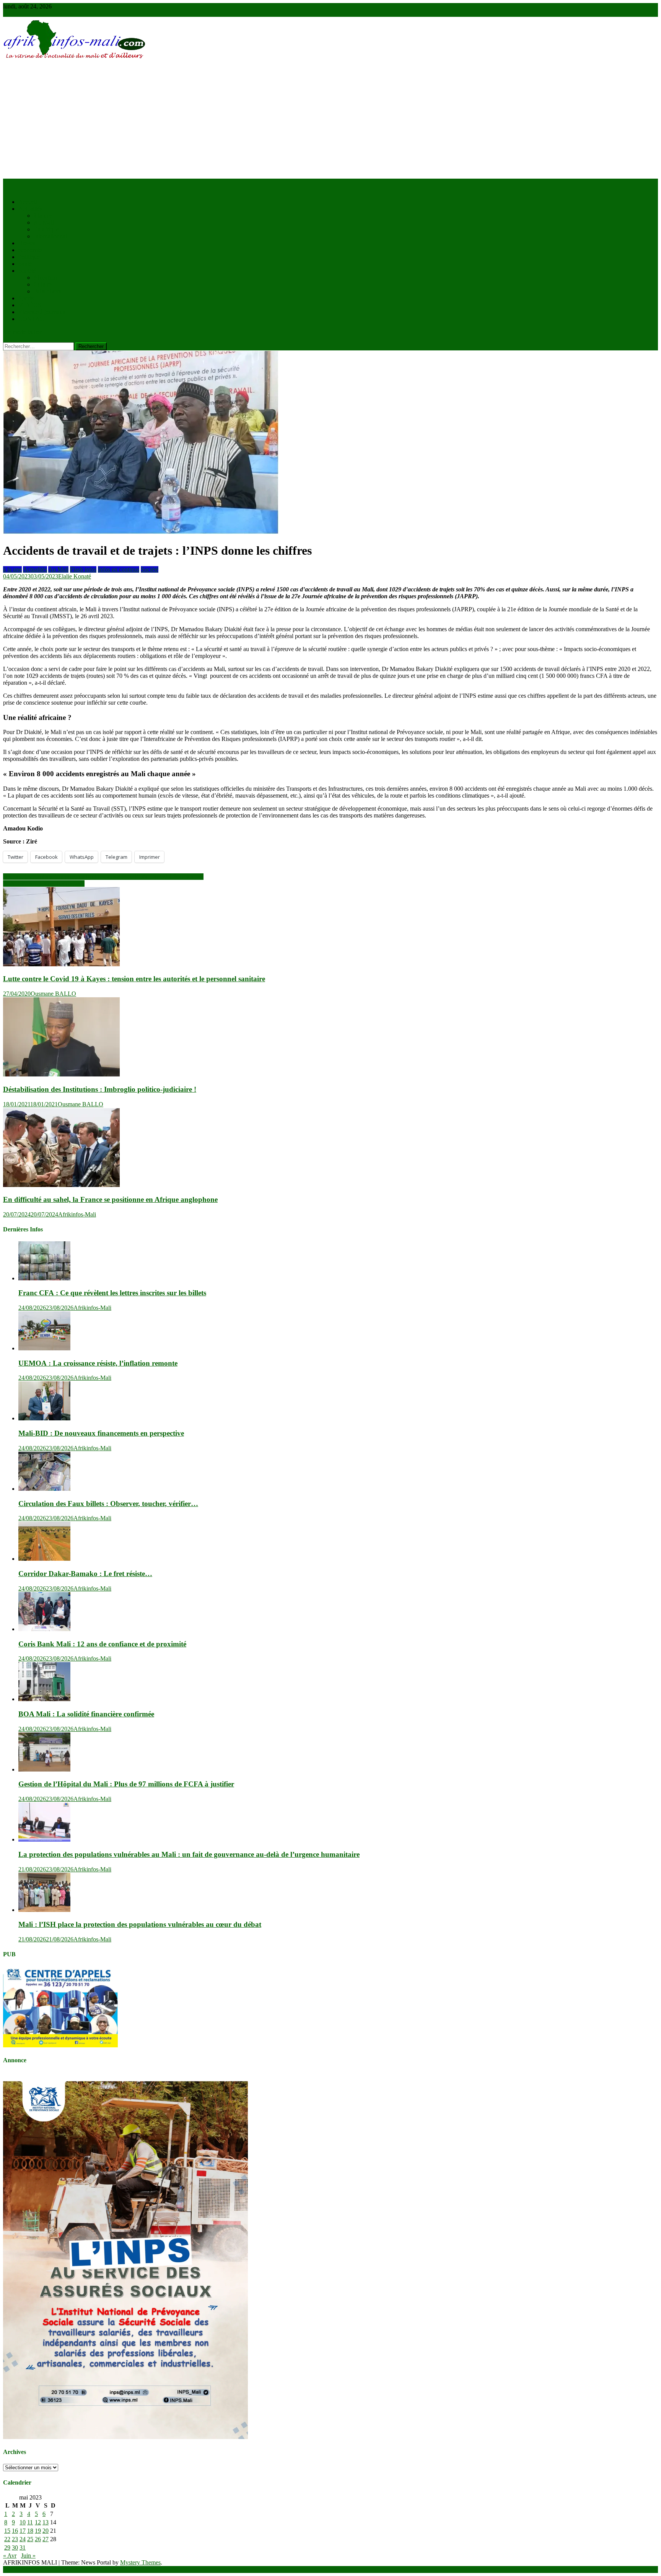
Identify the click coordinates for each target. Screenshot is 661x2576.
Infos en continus (119, 569)
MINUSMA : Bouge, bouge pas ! (44, 883)
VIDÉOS (30, 305)
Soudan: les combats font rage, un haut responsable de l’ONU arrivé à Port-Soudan (103, 877)
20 (46, 2531)
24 (23, 2539)
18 (30, 2531)
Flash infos (83, 569)
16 (15, 2531)
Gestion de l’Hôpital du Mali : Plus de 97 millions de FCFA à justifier (126, 1784)
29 (7, 2548)
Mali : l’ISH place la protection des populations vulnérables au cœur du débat (140, 1924)
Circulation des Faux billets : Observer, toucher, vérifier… (108, 1504)
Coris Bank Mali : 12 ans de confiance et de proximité (102, 1644)
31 (23, 2548)
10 (23, 2522)
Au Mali (44, 222)
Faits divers (47, 291)
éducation (45, 278)
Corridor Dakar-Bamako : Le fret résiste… (85, 1574)
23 (15, 2539)
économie (30, 250)
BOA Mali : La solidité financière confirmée (86, 1714)
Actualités (30, 209)
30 (15, 2548)
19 (38, 2531)
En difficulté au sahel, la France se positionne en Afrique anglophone (110, 1199)
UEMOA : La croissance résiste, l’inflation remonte (98, 1363)
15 (7, 2531)
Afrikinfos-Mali (77, 1214)
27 (46, 2539)
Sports (26, 298)
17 (23, 2531)
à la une (43, 216)
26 (38, 2539)
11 (30, 2522)
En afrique (46, 229)
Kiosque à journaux (42, 312)
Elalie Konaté (75, 576)
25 (30, 2539)
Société (27, 271)
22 (7, 2539)
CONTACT (33, 319)
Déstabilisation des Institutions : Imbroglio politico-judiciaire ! (100, 1089)
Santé (25, 264)
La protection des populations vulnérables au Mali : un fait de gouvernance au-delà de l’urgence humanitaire (189, 1854)
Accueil (28, 202)
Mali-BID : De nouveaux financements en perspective (101, 1433)
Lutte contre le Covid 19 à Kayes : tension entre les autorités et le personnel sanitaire (134, 979)
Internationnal (50, 236)
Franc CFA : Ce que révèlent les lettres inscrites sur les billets (112, 1293)
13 (46, 2522)
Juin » (28, 2556)
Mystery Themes (140, 2562)
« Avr (10, 2556)
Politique (29, 257)
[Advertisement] (330, 121)
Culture (43, 284)
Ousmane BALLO (53, 994)
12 (38, 2522)
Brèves (27, 243)
